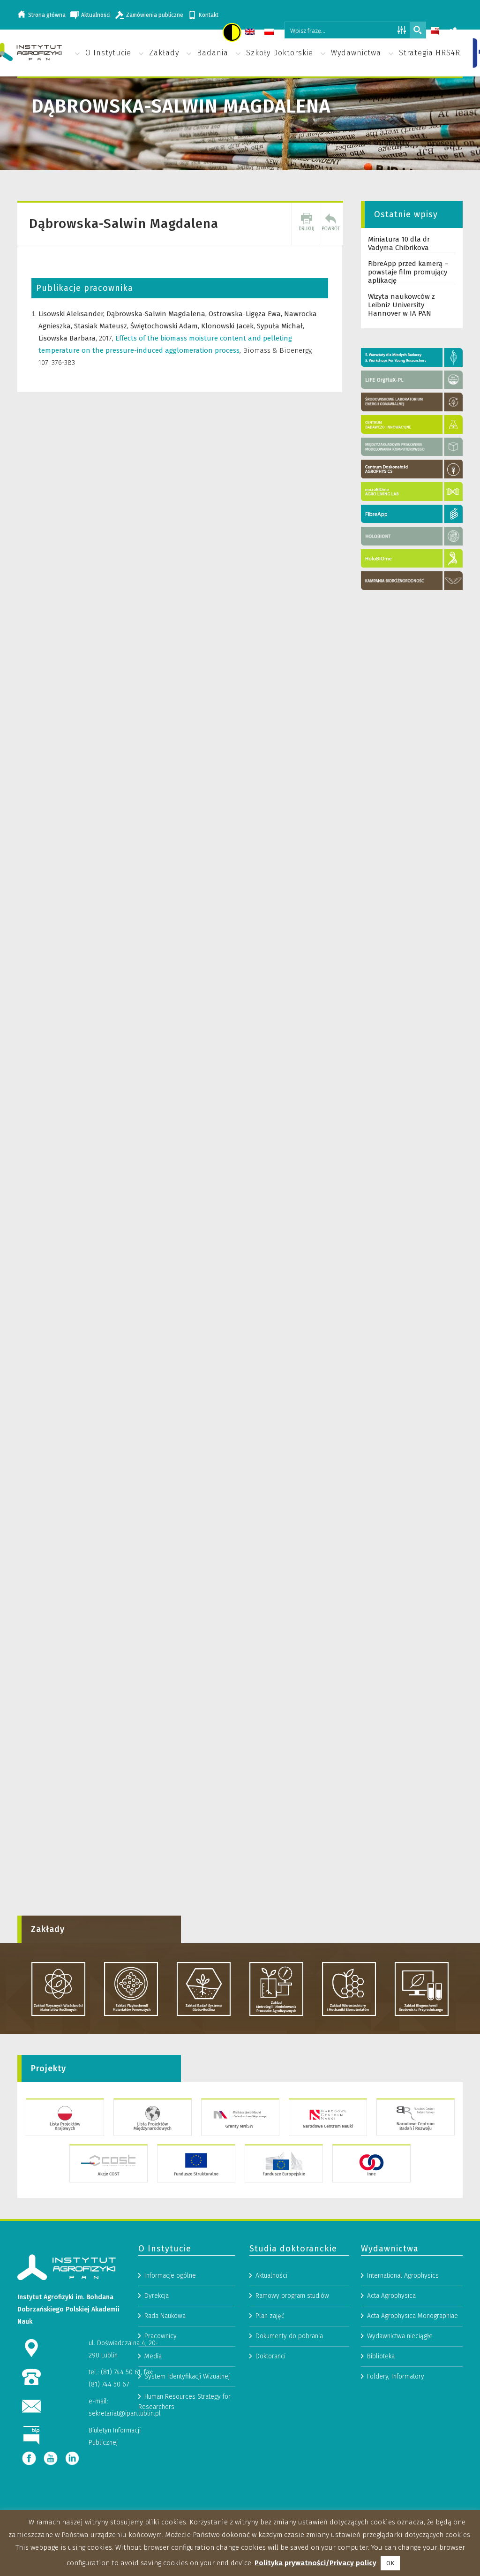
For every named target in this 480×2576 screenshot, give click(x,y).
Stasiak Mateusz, (102, 326)
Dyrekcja (157, 2296)
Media (153, 2356)
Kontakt (209, 15)
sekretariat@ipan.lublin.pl (125, 2413)
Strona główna (47, 15)
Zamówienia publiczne (155, 15)
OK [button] (390, 2563)
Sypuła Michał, (281, 326)
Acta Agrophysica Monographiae (412, 2316)
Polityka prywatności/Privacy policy (315, 2563)
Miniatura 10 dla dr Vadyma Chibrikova (399, 243)
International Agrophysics (403, 2276)
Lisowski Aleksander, (72, 314)
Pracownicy (161, 2336)
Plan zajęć (270, 2316)
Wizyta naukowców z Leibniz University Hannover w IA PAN (401, 305)
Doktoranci (270, 2356)
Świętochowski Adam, (166, 326)
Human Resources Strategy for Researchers (184, 2402)
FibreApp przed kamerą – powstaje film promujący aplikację (408, 272)
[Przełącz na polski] (270, 33)
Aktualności (96, 15)
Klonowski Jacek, (229, 326)
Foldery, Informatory (396, 2376)
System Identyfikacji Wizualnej (187, 2376)
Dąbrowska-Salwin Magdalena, (157, 314)
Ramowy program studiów (292, 2296)
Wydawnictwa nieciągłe (400, 2336)
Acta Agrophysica (391, 2296)
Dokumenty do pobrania (289, 2336)
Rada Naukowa (165, 2316)
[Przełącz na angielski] (251, 33)
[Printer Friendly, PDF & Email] (307, 224)
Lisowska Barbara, (69, 338)
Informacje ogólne (170, 2276)
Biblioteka (381, 2356)
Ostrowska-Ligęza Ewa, (246, 314)
